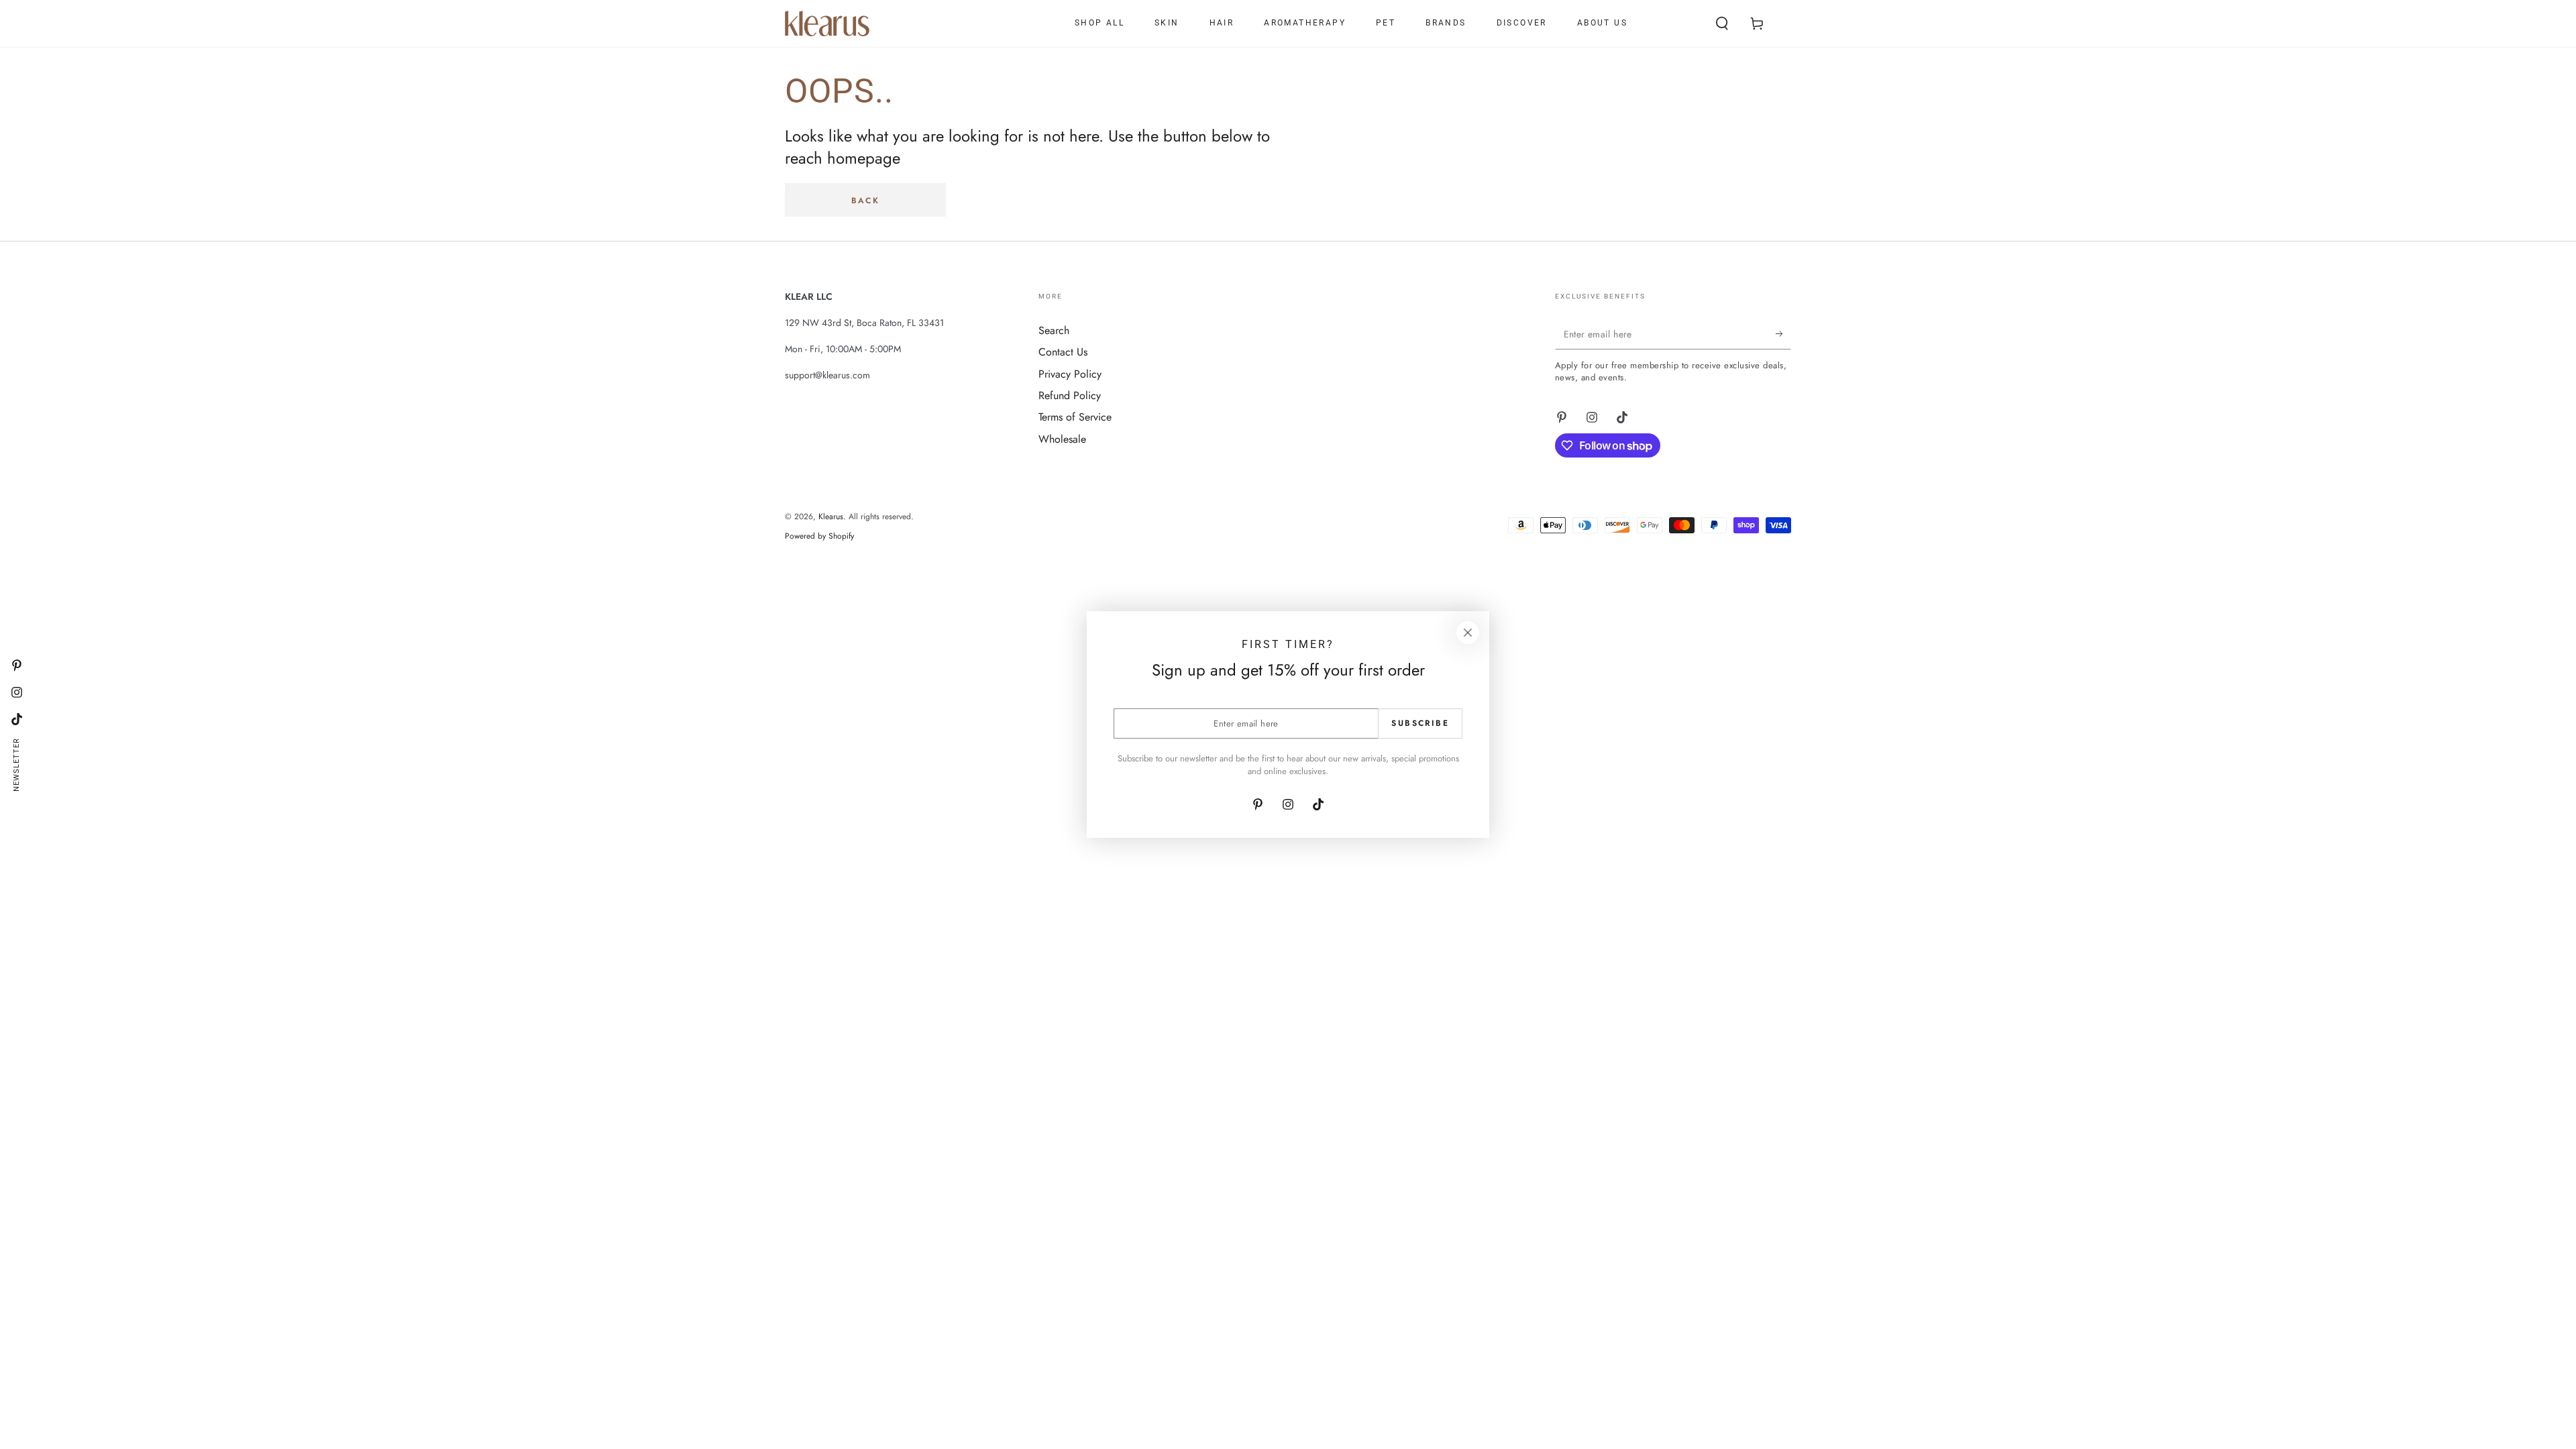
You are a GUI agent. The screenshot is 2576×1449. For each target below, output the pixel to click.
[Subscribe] (1783, 334)
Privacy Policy (1070, 374)
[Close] (1468, 633)
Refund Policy (1070, 395)
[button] (1722, 23)
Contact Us (1063, 352)
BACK (866, 201)
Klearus (831, 517)
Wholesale (1062, 439)
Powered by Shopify (819, 536)
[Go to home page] (827, 23)
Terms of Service (1075, 417)
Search (1054, 330)
